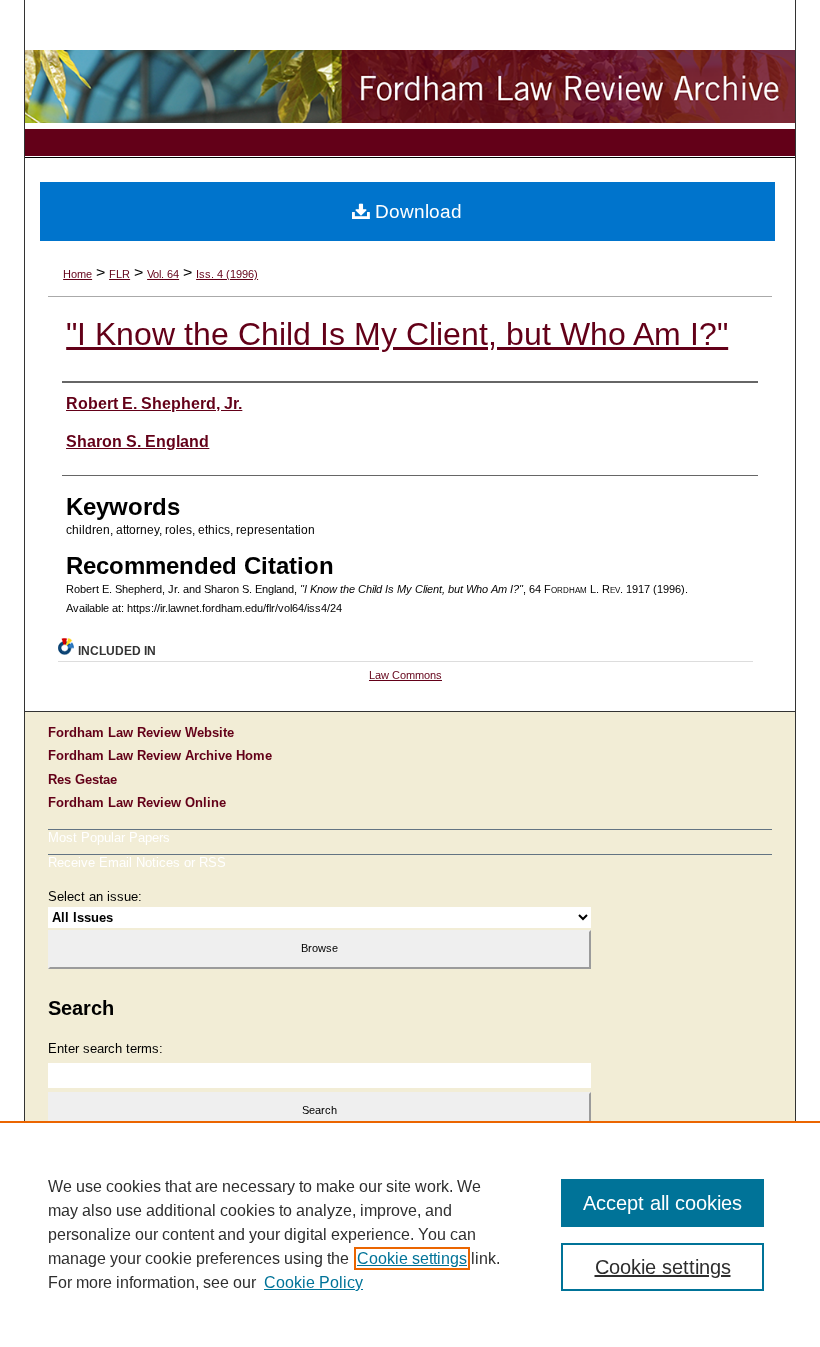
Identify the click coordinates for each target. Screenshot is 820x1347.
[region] (410, 1234)
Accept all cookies (662, 1203)
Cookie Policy (313, 1282)
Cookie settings (412, 1258)
